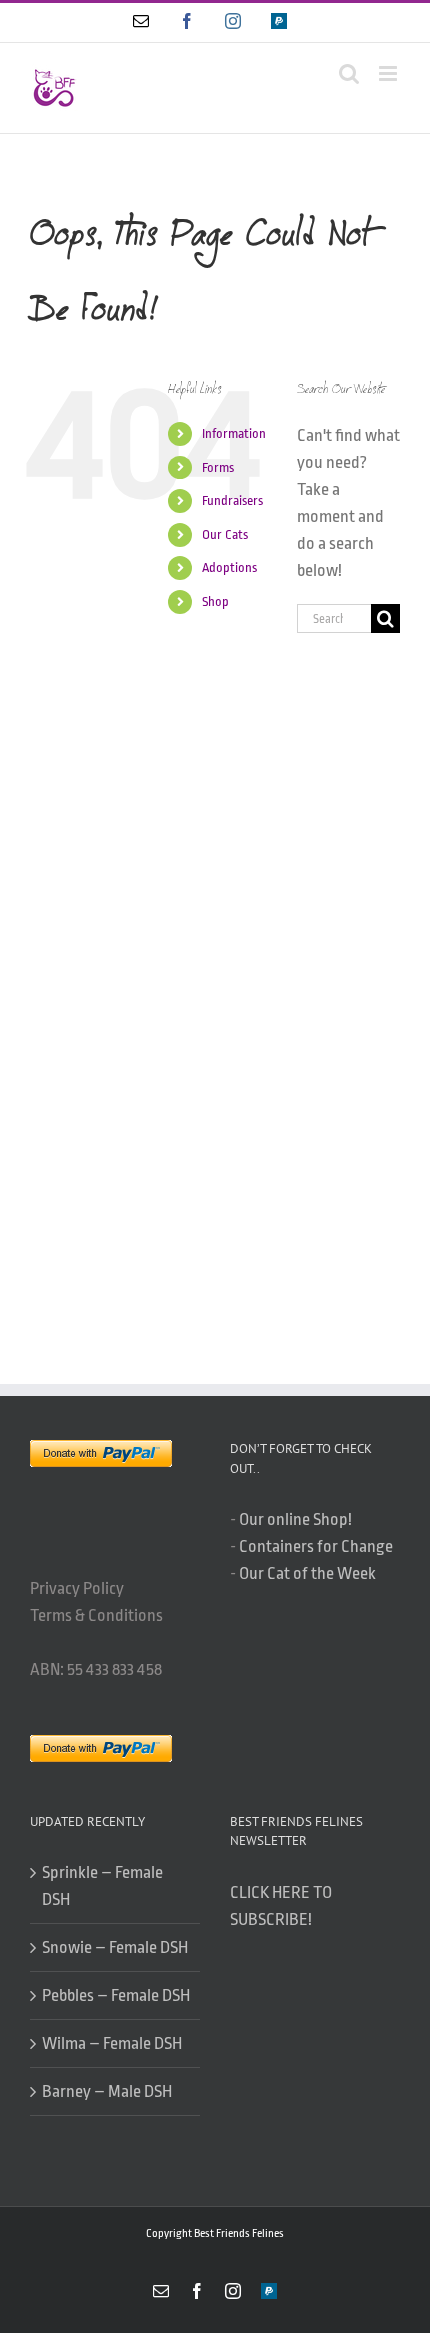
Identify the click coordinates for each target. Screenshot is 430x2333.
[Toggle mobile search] (349, 73)
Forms (218, 467)
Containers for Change (316, 1546)
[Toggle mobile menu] (389, 73)
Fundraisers (232, 500)
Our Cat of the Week (307, 1573)
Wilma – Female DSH (112, 2043)
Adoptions (229, 567)
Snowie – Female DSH (115, 1947)
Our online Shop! (295, 1519)
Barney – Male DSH (107, 2091)
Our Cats (225, 534)
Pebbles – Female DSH (116, 1995)
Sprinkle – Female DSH (102, 1886)
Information (234, 433)
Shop (215, 601)
